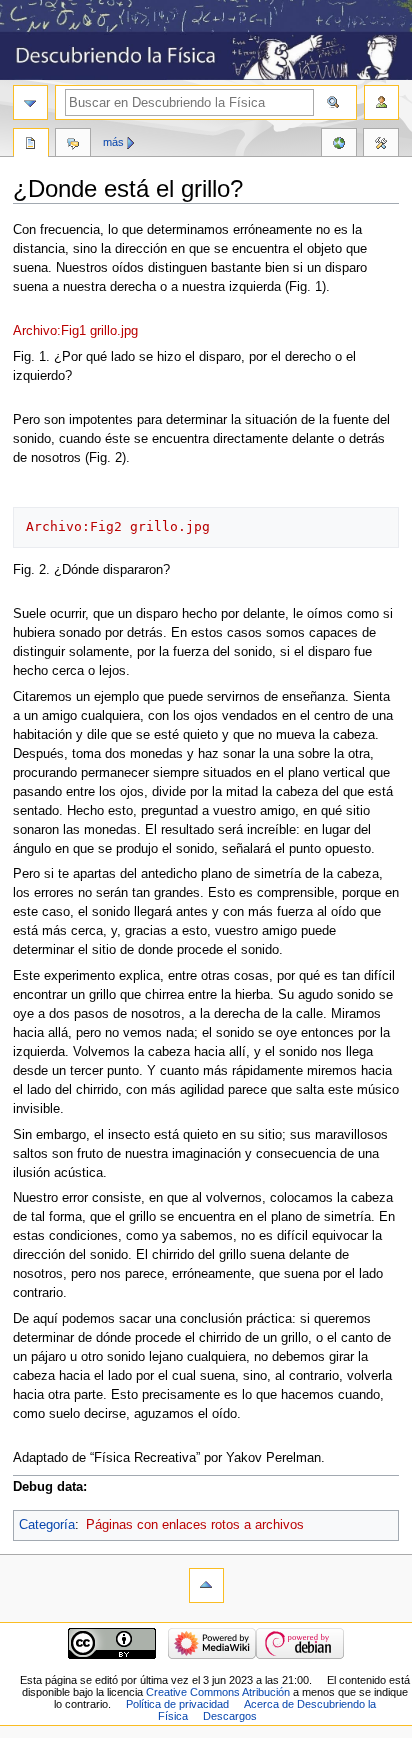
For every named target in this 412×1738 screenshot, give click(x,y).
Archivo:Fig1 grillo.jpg (75, 331)
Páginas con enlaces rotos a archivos (195, 1525)
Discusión (73, 145)
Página (31, 145)
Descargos (230, 1716)
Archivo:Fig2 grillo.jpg (118, 526)
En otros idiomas (339, 145)
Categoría (47, 1525)
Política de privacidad (177, 1704)
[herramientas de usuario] (381, 102)
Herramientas (381, 145)
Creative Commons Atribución (218, 1692)
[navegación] (30, 102)
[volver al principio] (206, 1585)
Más (113, 142)
